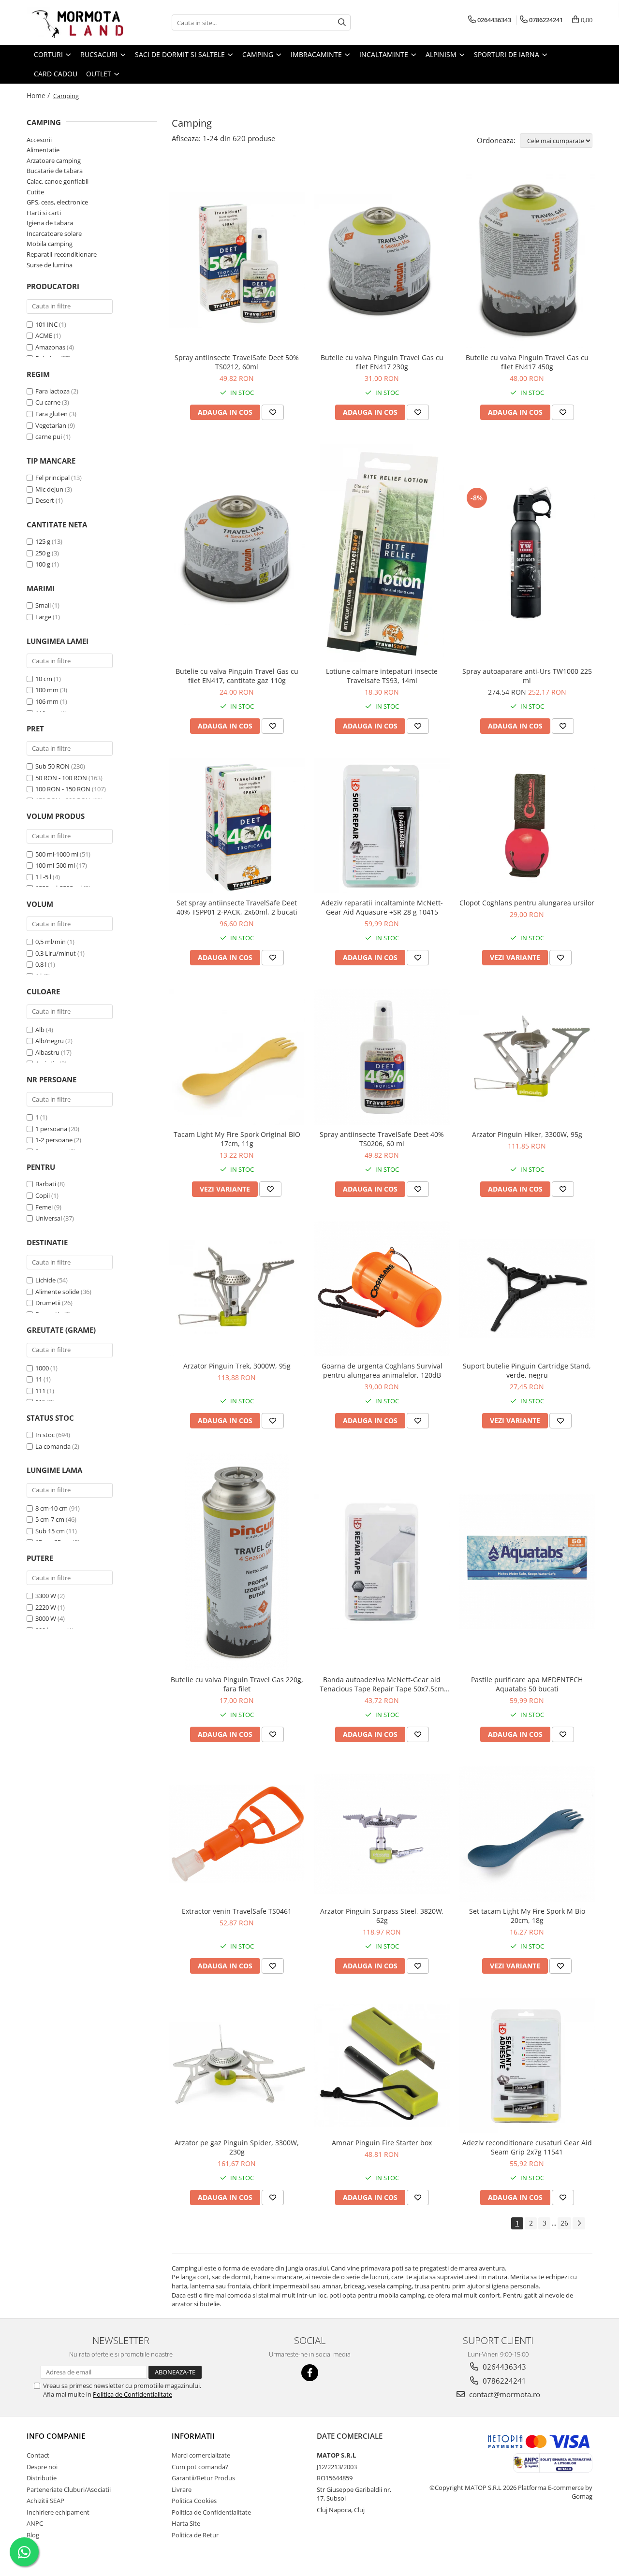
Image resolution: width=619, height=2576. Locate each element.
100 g (43, 564)
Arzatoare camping (54, 160)
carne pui (49, 437)
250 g (43, 553)
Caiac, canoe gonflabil (58, 181)
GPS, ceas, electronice (57, 202)
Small (43, 605)
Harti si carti (44, 213)
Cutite (35, 192)
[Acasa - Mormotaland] (75, 22)
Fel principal (52, 478)
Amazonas (50, 347)
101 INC (46, 324)
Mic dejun (49, 489)
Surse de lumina (50, 265)
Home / (39, 95)
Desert (45, 500)
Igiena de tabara (50, 223)
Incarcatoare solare (54, 233)
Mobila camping (50, 244)
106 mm (47, 701)
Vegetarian (51, 425)
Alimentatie (43, 150)
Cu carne (48, 402)
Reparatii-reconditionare (62, 254)
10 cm (44, 679)
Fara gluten (52, 414)
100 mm (47, 690)
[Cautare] (342, 22)
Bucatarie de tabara (55, 171)
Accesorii (39, 140)
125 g (43, 541)
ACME (44, 335)
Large (43, 617)
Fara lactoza (52, 391)
